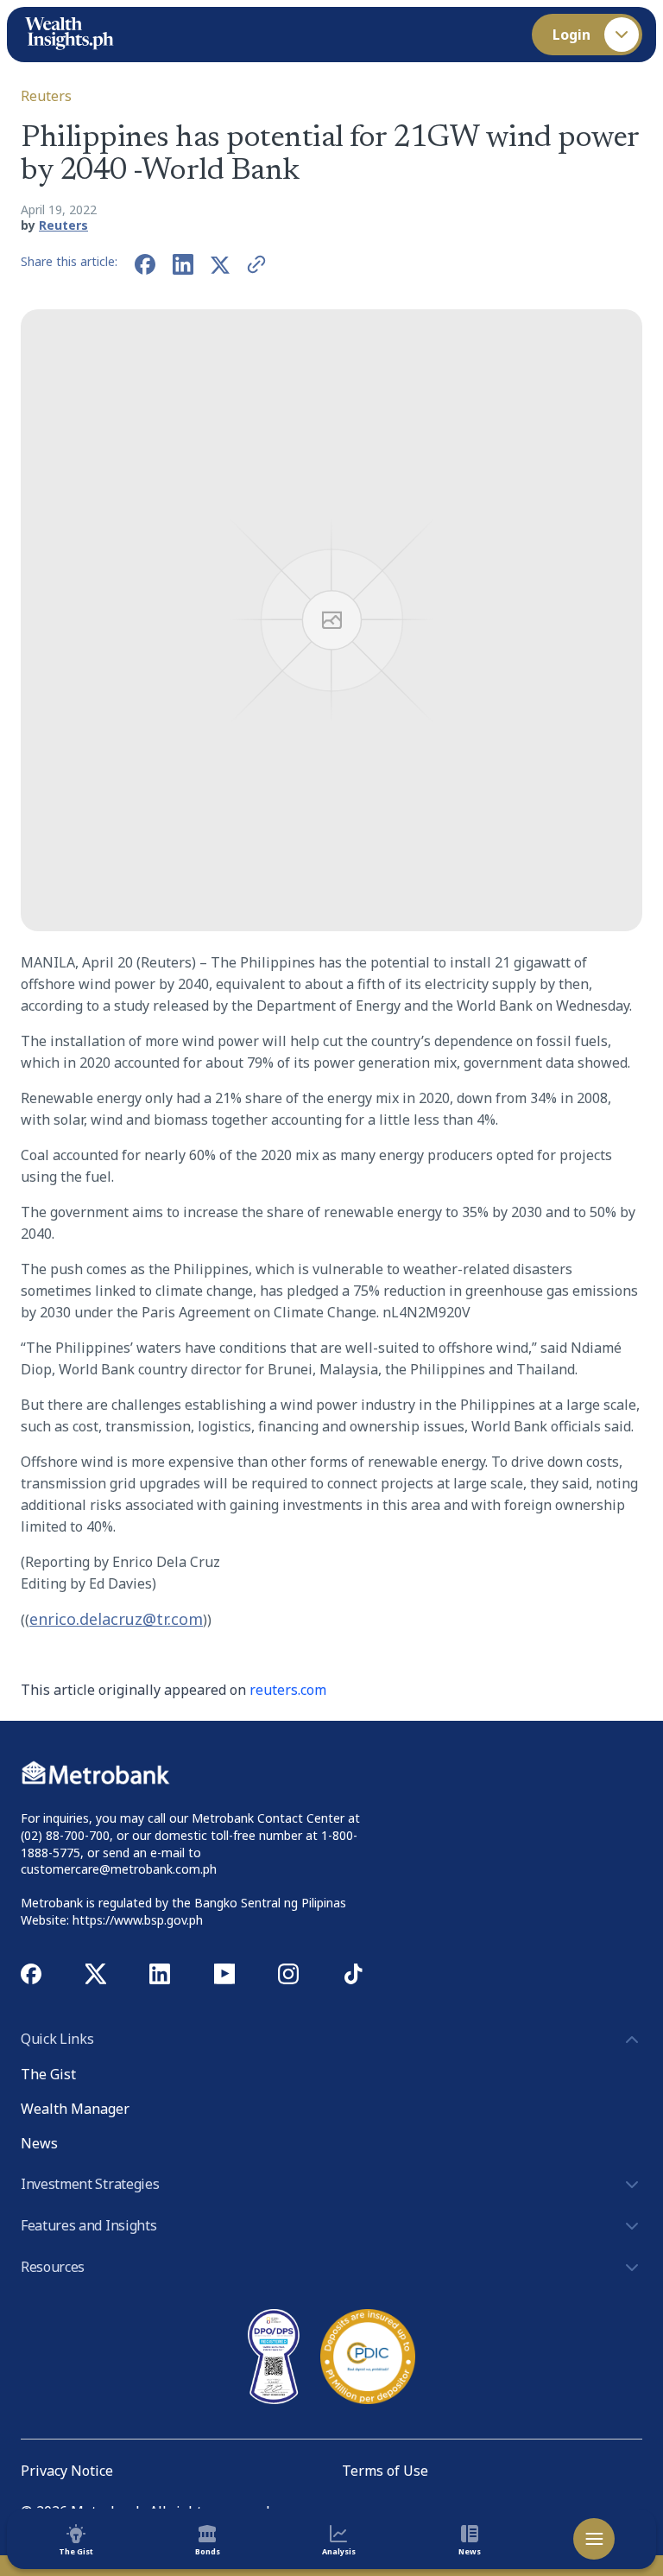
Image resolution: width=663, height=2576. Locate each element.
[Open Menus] (594, 2539)
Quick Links (57, 2039)
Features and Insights (88, 2225)
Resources (53, 2267)
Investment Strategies (90, 2184)
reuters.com (288, 1690)
